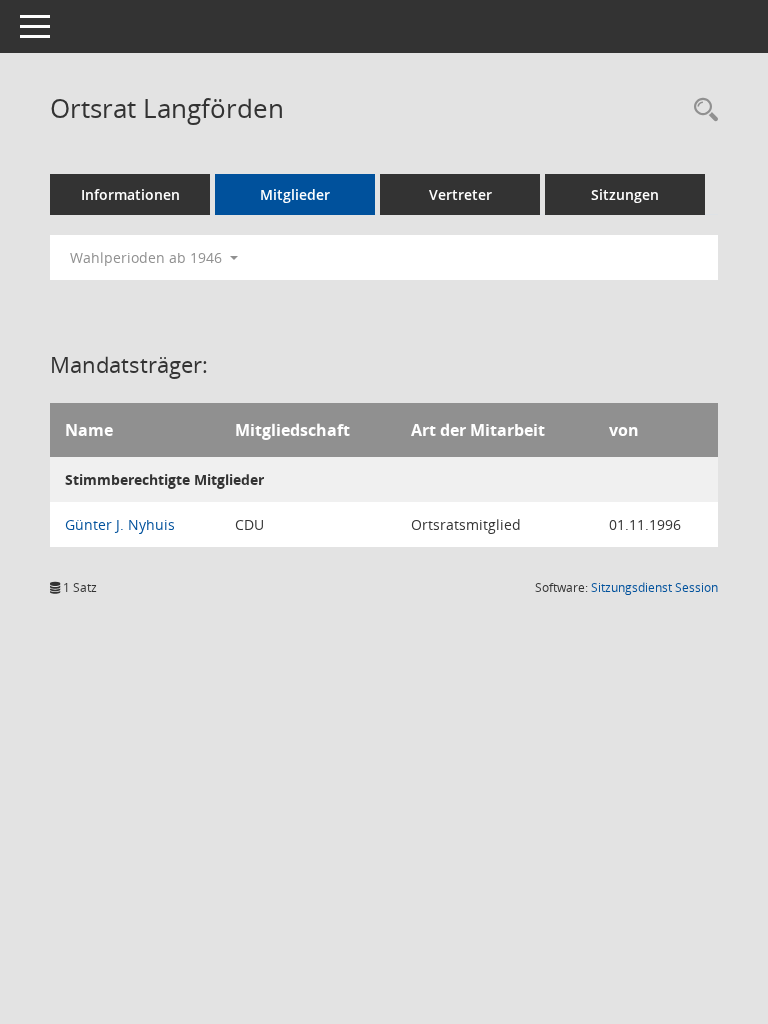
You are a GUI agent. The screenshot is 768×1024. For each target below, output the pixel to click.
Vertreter (460, 194)
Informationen (130, 194)
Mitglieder (295, 194)
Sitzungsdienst (654, 587)
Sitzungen (625, 194)
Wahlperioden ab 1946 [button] (148, 257)
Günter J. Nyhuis (120, 524)
